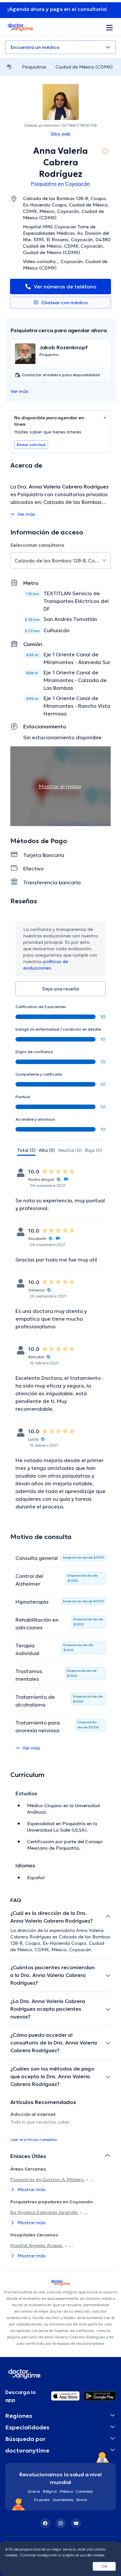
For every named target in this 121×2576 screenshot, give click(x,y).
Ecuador (42, 2500)
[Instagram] (61, 2523)
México (66, 2491)
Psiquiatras (34, 67)
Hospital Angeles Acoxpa (37, 2245)
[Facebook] (45, 2523)
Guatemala (63, 2500)
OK (104, 2566)
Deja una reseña (61, 989)
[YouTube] (76, 2523)
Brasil (82, 2500)
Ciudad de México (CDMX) (84, 67)
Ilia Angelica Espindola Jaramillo (45, 2212)
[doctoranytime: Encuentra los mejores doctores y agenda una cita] (9, 67)
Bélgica (50, 2491)
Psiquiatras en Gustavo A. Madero (48, 2180)
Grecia (34, 2491)
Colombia (84, 2491)
